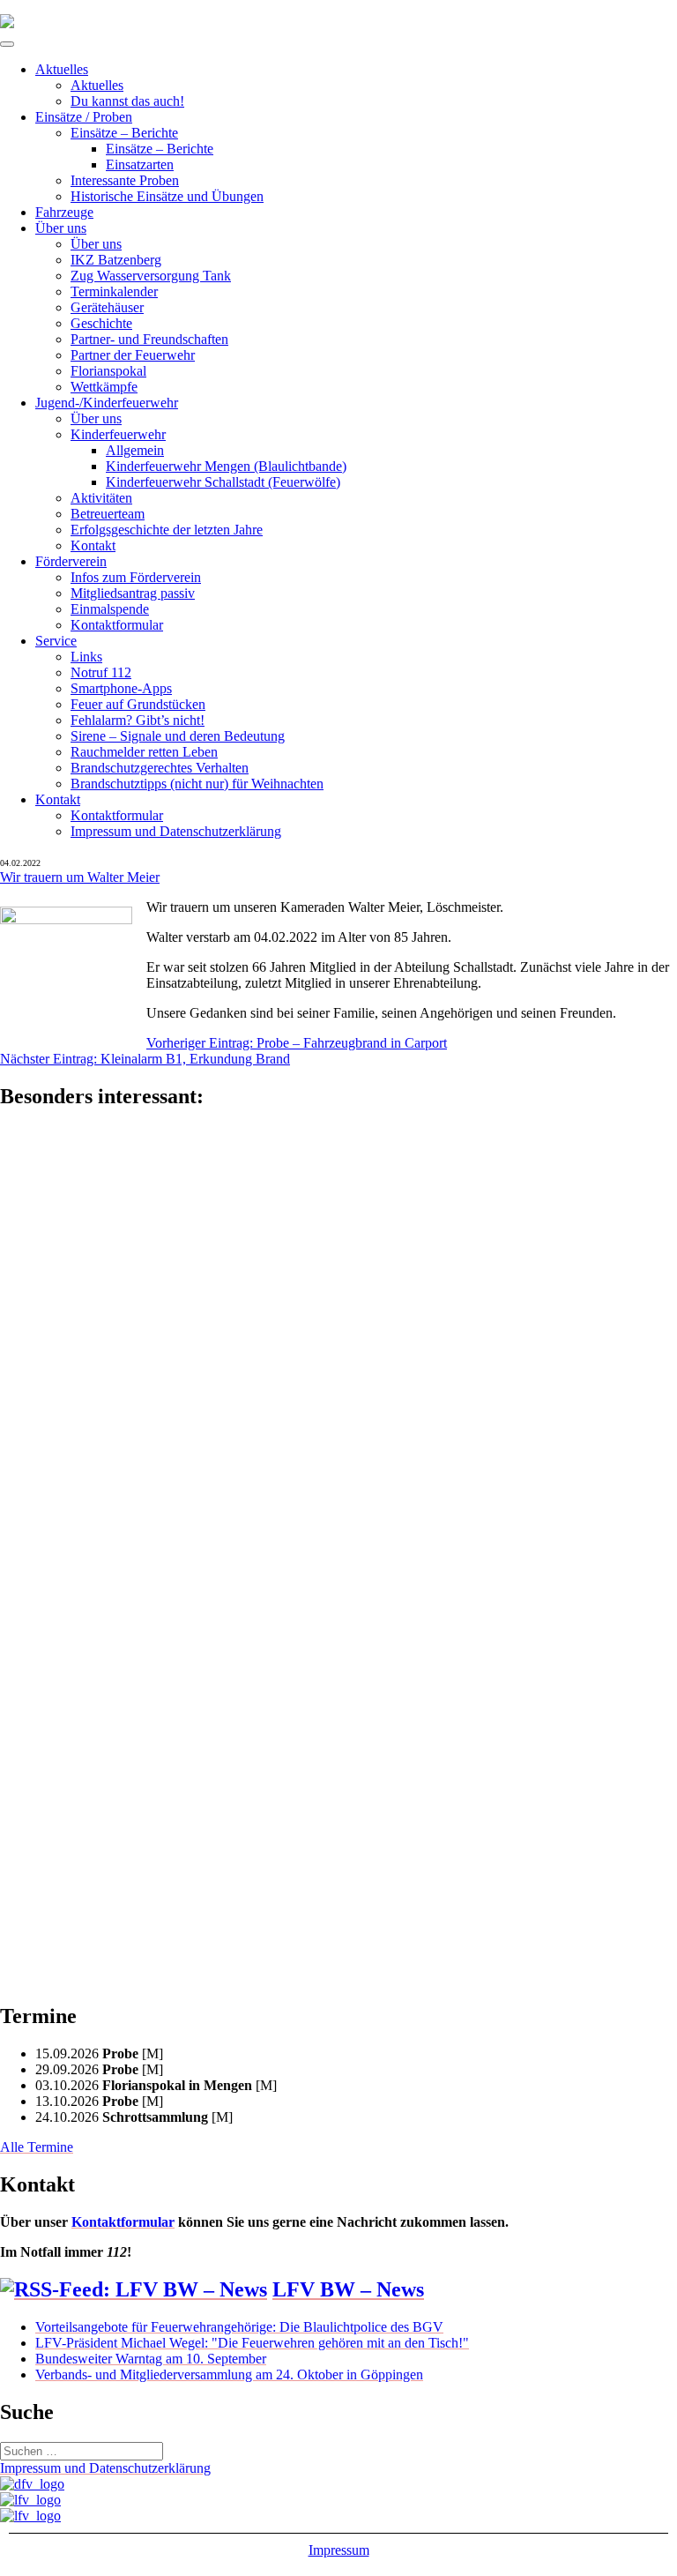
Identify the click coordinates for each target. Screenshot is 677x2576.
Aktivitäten (101, 498)
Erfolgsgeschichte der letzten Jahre (167, 530)
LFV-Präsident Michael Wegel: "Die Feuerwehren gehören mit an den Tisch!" (252, 2343)
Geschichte (101, 323)
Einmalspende (110, 609)
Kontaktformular (117, 625)
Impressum (339, 2550)
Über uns (61, 228)
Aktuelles (62, 69)
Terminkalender (114, 291)
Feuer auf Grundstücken (138, 704)
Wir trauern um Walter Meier (80, 877)
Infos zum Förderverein (136, 577)
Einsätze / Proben (84, 117)
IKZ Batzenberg (116, 260)
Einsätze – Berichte (124, 133)
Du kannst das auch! (127, 101)
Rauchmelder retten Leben (144, 752)
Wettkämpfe (104, 387)
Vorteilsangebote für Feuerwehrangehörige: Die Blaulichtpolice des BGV (239, 2327)
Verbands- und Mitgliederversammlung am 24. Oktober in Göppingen (229, 2374)
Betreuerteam (108, 514)
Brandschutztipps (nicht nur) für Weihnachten (197, 784)
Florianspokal (108, 371)
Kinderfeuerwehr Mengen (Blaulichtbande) (226, 466)
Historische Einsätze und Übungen (167, 196)
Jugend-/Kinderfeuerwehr (107, 403)
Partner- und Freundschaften (149, 339)
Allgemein (135, 450)
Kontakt (93, 545)
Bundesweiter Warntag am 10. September (151, 2359)
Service (56, 641)
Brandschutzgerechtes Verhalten (160, 768)
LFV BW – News (348, 2289)
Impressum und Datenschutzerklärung (176, 831)
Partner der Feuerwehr (133, 355)
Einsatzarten (140, 164)
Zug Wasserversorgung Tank (151, 276)
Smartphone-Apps (121, 688)
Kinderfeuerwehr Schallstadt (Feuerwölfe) (223, 482)
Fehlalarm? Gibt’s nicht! (138, 720)
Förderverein (71, 561)
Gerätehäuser (107, 307)
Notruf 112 (101, 672)
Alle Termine (37, 2147)
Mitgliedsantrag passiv (133, 593)
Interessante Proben (125, 180)
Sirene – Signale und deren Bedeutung (178, 736)
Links (86, 657)
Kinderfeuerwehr (118, 434)
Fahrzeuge (64, 212)
